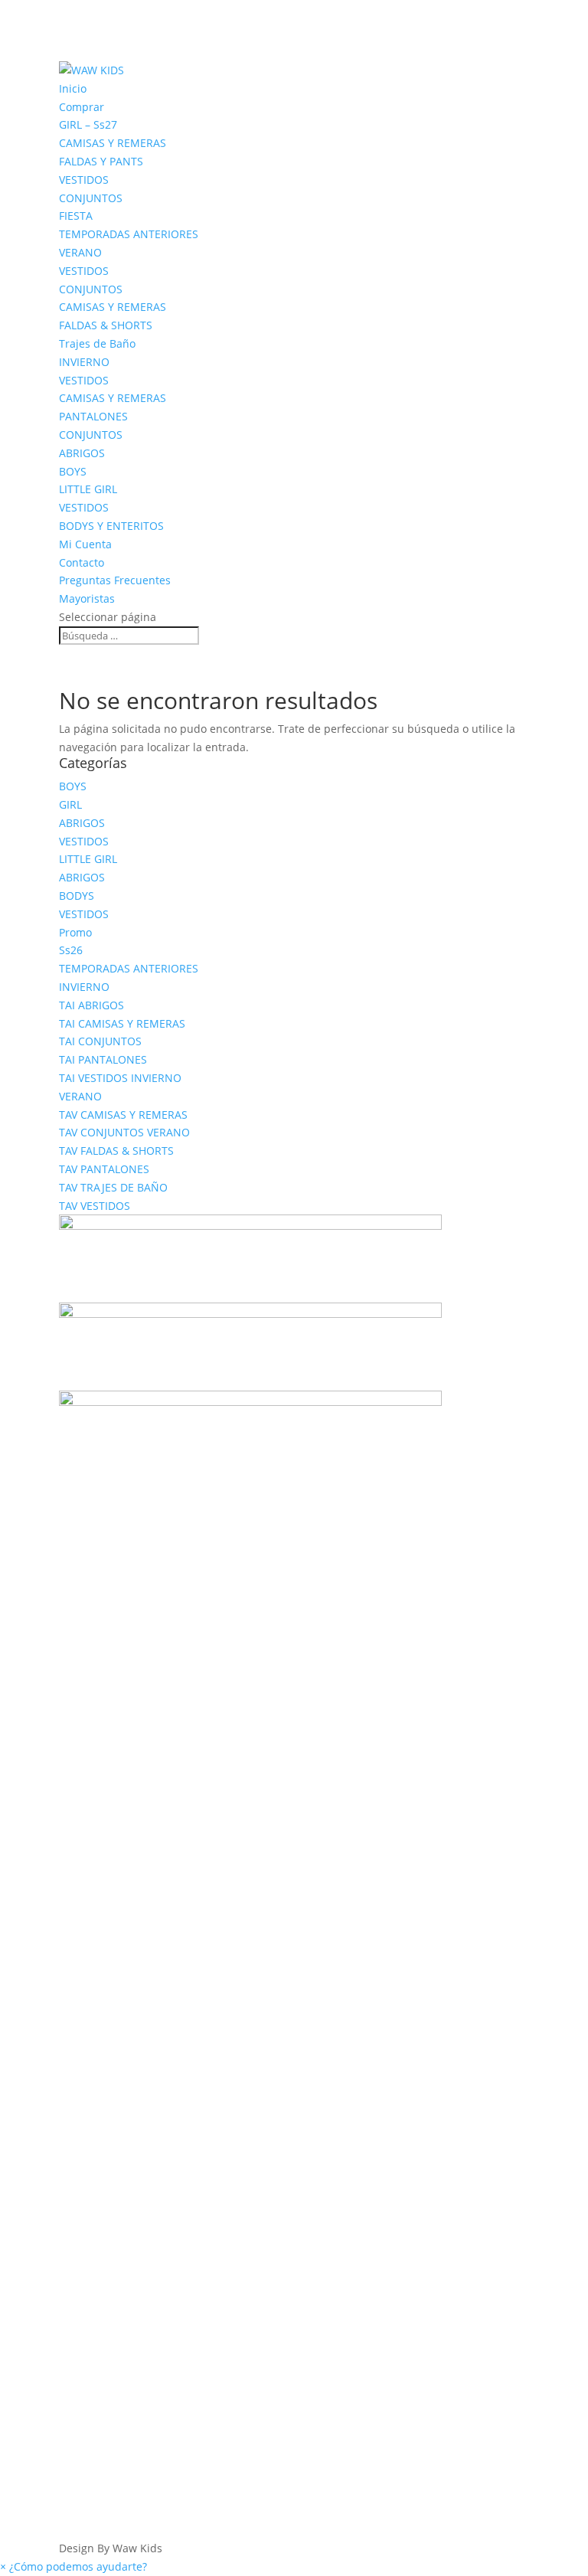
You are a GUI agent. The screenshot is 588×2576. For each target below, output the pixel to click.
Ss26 (71, 950)
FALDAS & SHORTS (106, 325)
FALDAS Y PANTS (101, 161)
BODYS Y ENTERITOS (111, 526)
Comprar (82, 107)
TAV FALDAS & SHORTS (116, 1151)
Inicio (73, 88)
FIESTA (76, 216)
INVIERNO (84, 362)
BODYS (77, 896)
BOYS (73, 471)
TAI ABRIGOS (91, 1005)
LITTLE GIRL (88, 489)
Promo (75, 932)
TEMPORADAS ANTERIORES (129, 234)
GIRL (70, 804)
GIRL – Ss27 (88, 124)
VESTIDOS (84, 180)
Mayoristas (87, 598)
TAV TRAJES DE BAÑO (113, 1187)
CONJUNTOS (91, 198)
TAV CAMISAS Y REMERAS (123, 1115)
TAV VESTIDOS (95, 1206)
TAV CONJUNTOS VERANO (124, 1132)
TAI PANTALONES (103, 1059)
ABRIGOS (82, 453)
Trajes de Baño (97, 343)
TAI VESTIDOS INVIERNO (120, 1078)
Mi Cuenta (85, 544)
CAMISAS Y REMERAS (113, 143)
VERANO (80, 252)
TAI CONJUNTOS (100, 1041)
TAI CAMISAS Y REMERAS (122, 1023)
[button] (73, 2566)
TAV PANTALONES (104, 1169)
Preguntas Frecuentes (115, 580)
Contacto (82, 562)
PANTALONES (93, 416)
